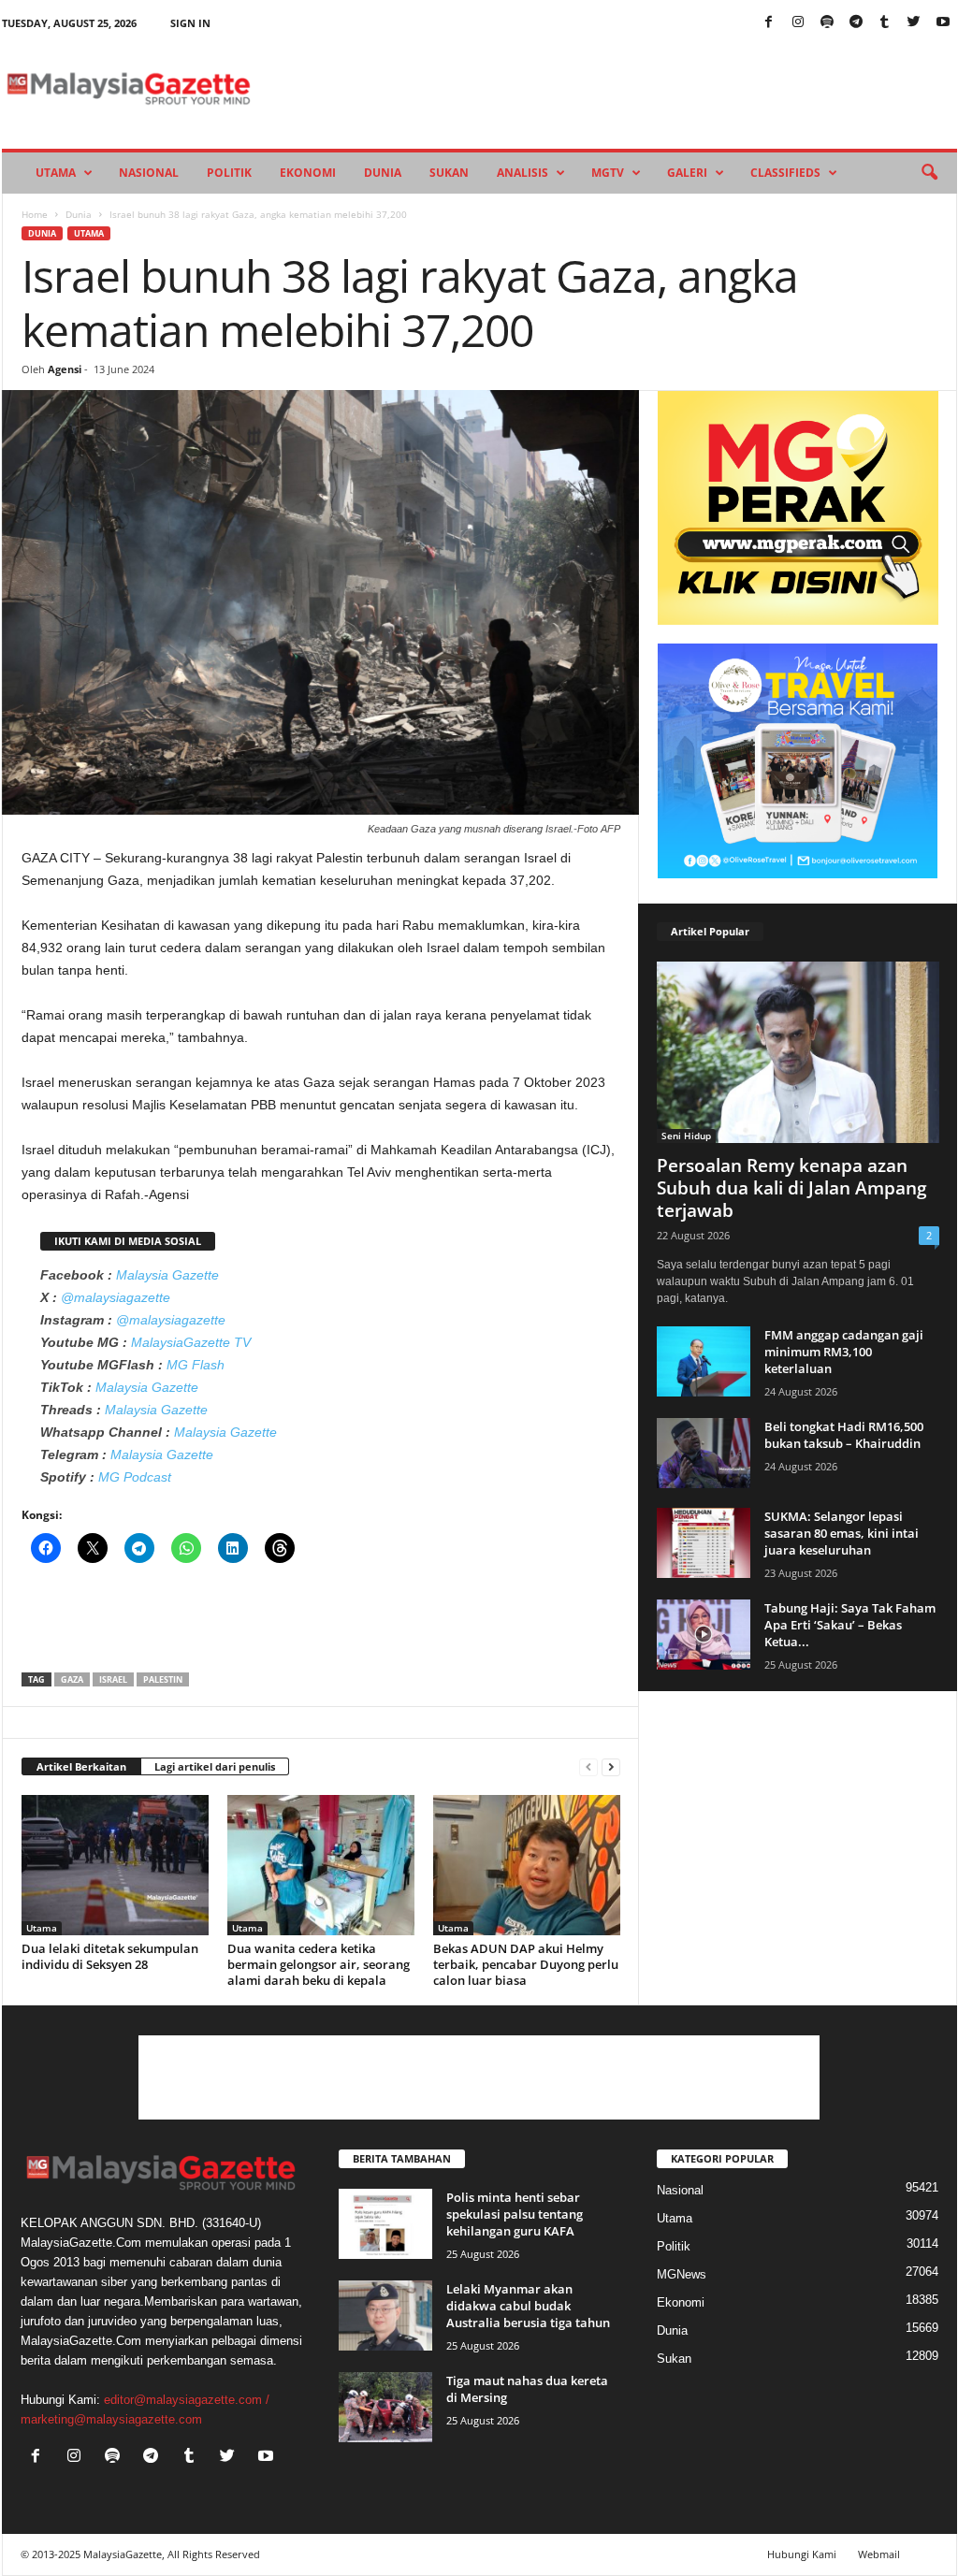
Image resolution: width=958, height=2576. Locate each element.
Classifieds (785, 173)
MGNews (682, 2274)
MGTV (608, 173)
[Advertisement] (321, 1624)
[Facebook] (769, 23)
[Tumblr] (885, 23)
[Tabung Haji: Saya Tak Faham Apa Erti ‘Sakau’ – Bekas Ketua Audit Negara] (704, 1635)
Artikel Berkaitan (81, 1766)
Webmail (879, 2554)
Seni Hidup (686, 1136)
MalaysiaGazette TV (191, 1342)
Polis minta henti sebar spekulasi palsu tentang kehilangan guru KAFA (515, 2214)
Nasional (149, 173)
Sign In (190, 23)
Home (35, 214)
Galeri (687, 173)
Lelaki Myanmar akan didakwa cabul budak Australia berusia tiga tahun (528, 2306)
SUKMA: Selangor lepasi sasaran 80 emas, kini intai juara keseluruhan (842, 1533)
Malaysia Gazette (167, 1275)
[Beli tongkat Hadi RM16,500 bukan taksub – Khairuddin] (704, 1453)
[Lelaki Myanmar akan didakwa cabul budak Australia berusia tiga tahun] (385, 2316)
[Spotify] (827, 23)
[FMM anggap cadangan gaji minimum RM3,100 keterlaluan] (704, 1361)
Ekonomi (308, 173)
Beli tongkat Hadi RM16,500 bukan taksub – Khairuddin (844, 1435)
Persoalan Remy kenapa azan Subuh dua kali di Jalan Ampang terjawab (792, 1188)
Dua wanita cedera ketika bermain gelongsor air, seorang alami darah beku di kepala (319, 1964)
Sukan (449, 173)
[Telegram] (856, 23)
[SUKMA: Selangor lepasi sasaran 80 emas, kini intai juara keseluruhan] (704, 1543)
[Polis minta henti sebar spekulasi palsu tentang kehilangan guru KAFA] (385, 2224)
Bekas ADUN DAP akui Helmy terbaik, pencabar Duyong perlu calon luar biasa (526, 1964)
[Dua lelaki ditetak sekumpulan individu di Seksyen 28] (115, 1865)
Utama (56, 173)
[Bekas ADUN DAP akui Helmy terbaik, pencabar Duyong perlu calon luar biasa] (527, 1865)
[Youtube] (943, 23)
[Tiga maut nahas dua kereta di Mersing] (385, 2407)
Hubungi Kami (802, 2554)
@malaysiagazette (116, 1297)
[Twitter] (914, 23)
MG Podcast (135, 1477)
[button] (929, 173)
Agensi (65, 369)
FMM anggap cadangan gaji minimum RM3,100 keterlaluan (844, 1352)
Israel (113, 1679)
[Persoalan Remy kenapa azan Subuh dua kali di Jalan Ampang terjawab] (798, 1052)
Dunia (383, 173)
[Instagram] (798, 23)
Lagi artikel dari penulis (215, 1766)
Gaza (72, 1679)
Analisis (523, 173)
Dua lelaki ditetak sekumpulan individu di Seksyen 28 (110, 1956)
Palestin (163, 1679)
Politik (229, 173)
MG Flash (196, 1365)
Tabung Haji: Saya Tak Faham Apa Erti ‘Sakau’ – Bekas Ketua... (850, 1625)
